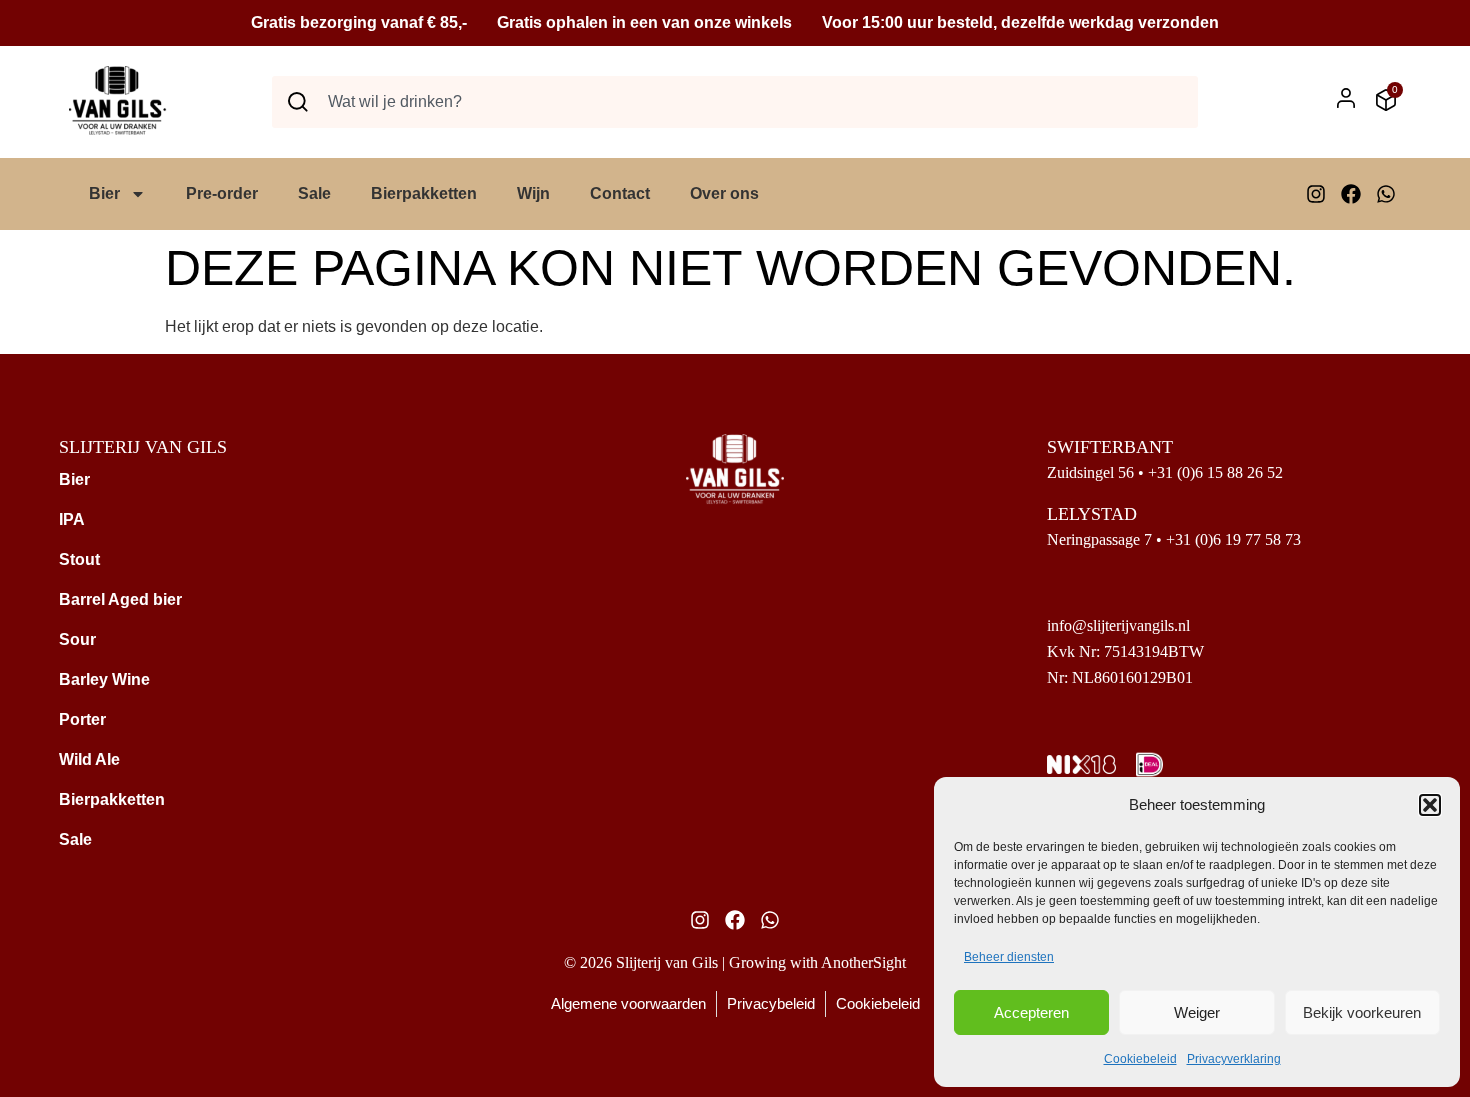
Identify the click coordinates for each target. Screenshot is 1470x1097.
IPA (72, 519)
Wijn (533, 193)
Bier (104, 193)
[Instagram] (1316, 194)
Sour (77, 639)
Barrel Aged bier (120, 599)
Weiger (1197, 1012)
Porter (82, 719)
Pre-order (222, 193)
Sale (314, 193)
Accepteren (1031, 1012)
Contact (620, 193)
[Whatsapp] (1386, 194)
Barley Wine (104, 679)
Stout (79, 559)
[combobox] (735, 102)
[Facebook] (1351, 194)
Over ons (724, 193)
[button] (1430, 805)
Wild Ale (89, 759)
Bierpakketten (424, 193)
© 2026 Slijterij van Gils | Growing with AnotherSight (735, 962)
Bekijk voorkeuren (1362, 1012)
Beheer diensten (1009, 957)
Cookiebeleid (1140, 1059)
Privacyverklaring (1234, 1059)
